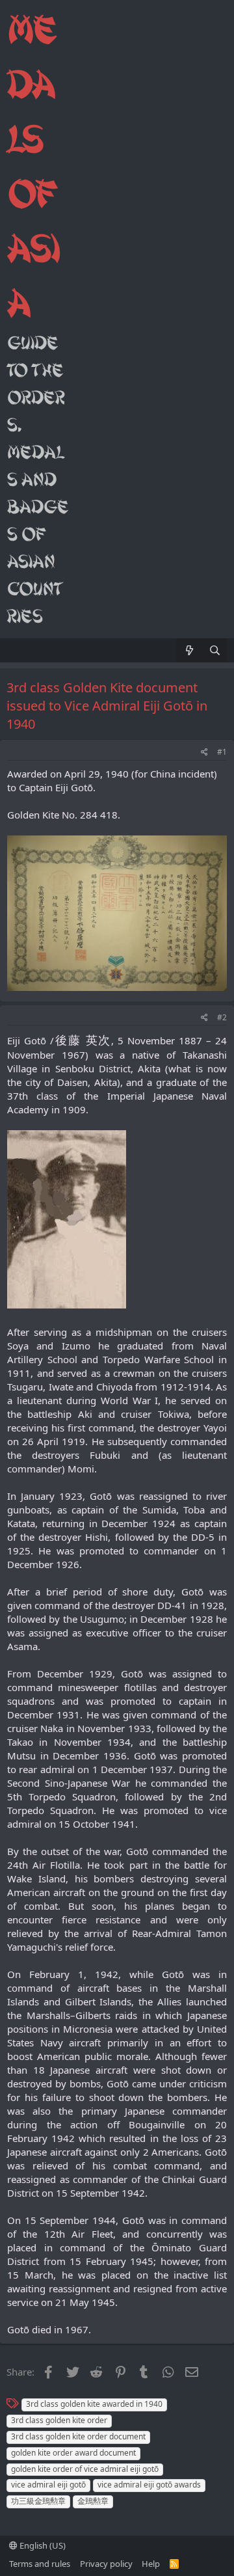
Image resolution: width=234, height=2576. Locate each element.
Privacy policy (106, 2564)
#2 (222, 1017)
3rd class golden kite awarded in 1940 (94, 2404)
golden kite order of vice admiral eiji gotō (85, 2469)
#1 (222, 752)
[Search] (215, 650)
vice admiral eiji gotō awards (149, 2485)
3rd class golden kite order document (78, 2436)
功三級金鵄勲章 (38, 2501)
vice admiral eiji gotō (48, 2485)
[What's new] (189, 650)
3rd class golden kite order (59, 2420)
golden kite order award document (73, 2453)
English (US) (42, 2545)
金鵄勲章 (93, 2501)
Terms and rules (40, 2564)
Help (151, 2564)
